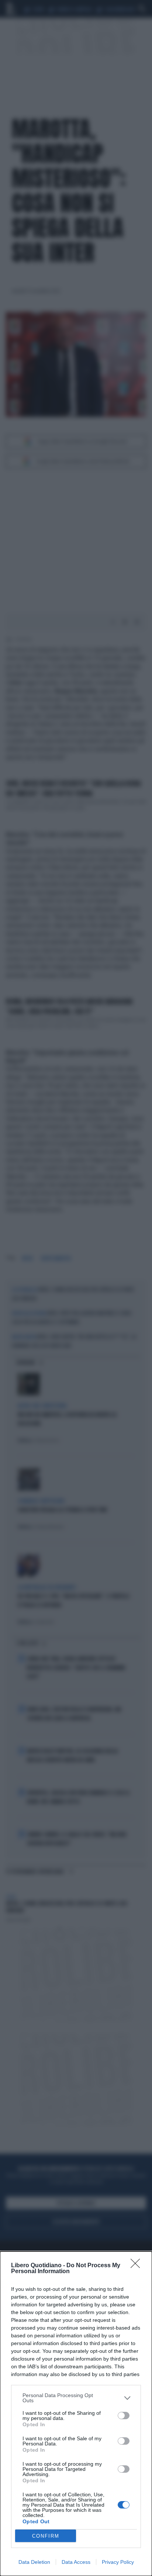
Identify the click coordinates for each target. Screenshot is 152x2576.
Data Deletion (34, 2562)
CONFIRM (46, 2536)
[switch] (124, 2416)
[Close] (138, 2266)
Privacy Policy (118, 2562)
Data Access (76, 2562)
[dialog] (76, 2414)
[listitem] (76, 2398)
